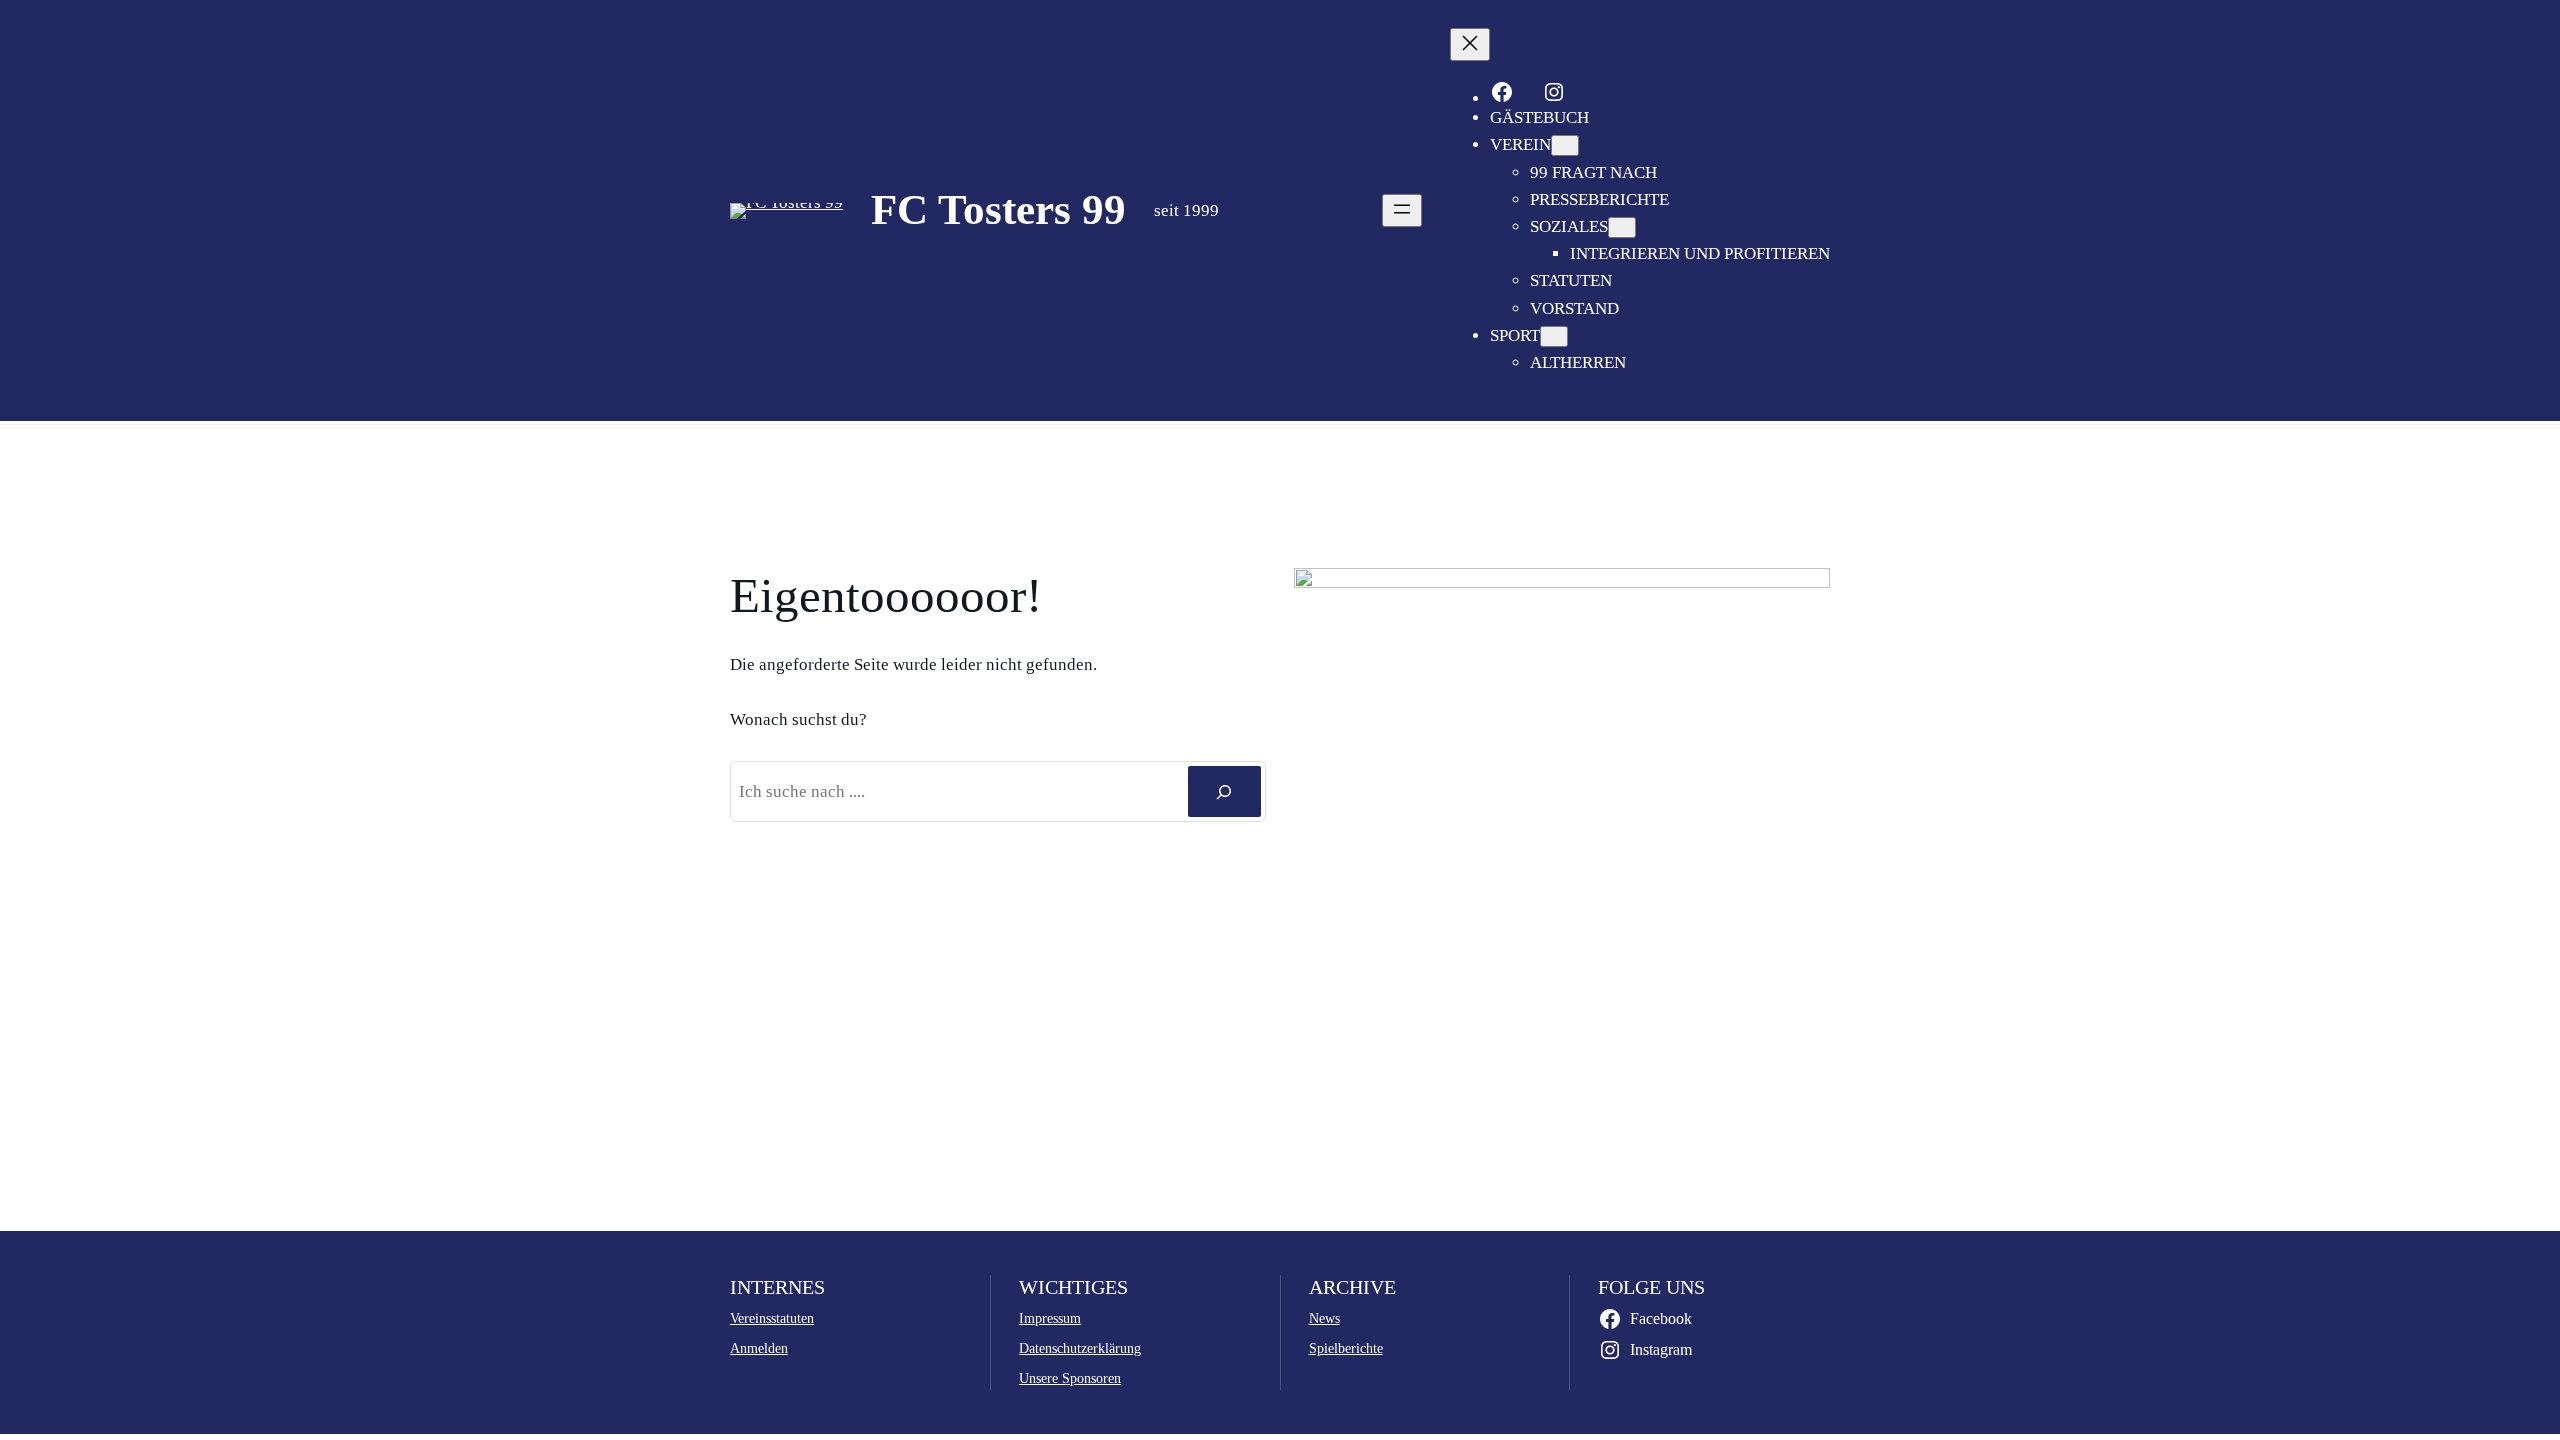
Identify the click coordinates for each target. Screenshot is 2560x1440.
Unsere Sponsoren (1070, 1378)
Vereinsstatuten (772, 1318)
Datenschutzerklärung (1080, 1348)
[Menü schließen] (1470, 44)
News (1324, 1318)
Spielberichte (1346, 1348)
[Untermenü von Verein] (1565, 145)
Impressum (1050, 1318)
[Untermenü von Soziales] (1622, 227)
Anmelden (759, 1348)
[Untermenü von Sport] (1554, 336)
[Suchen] (1224, 791)
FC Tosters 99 (998, 209)
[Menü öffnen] (1402, 210)
